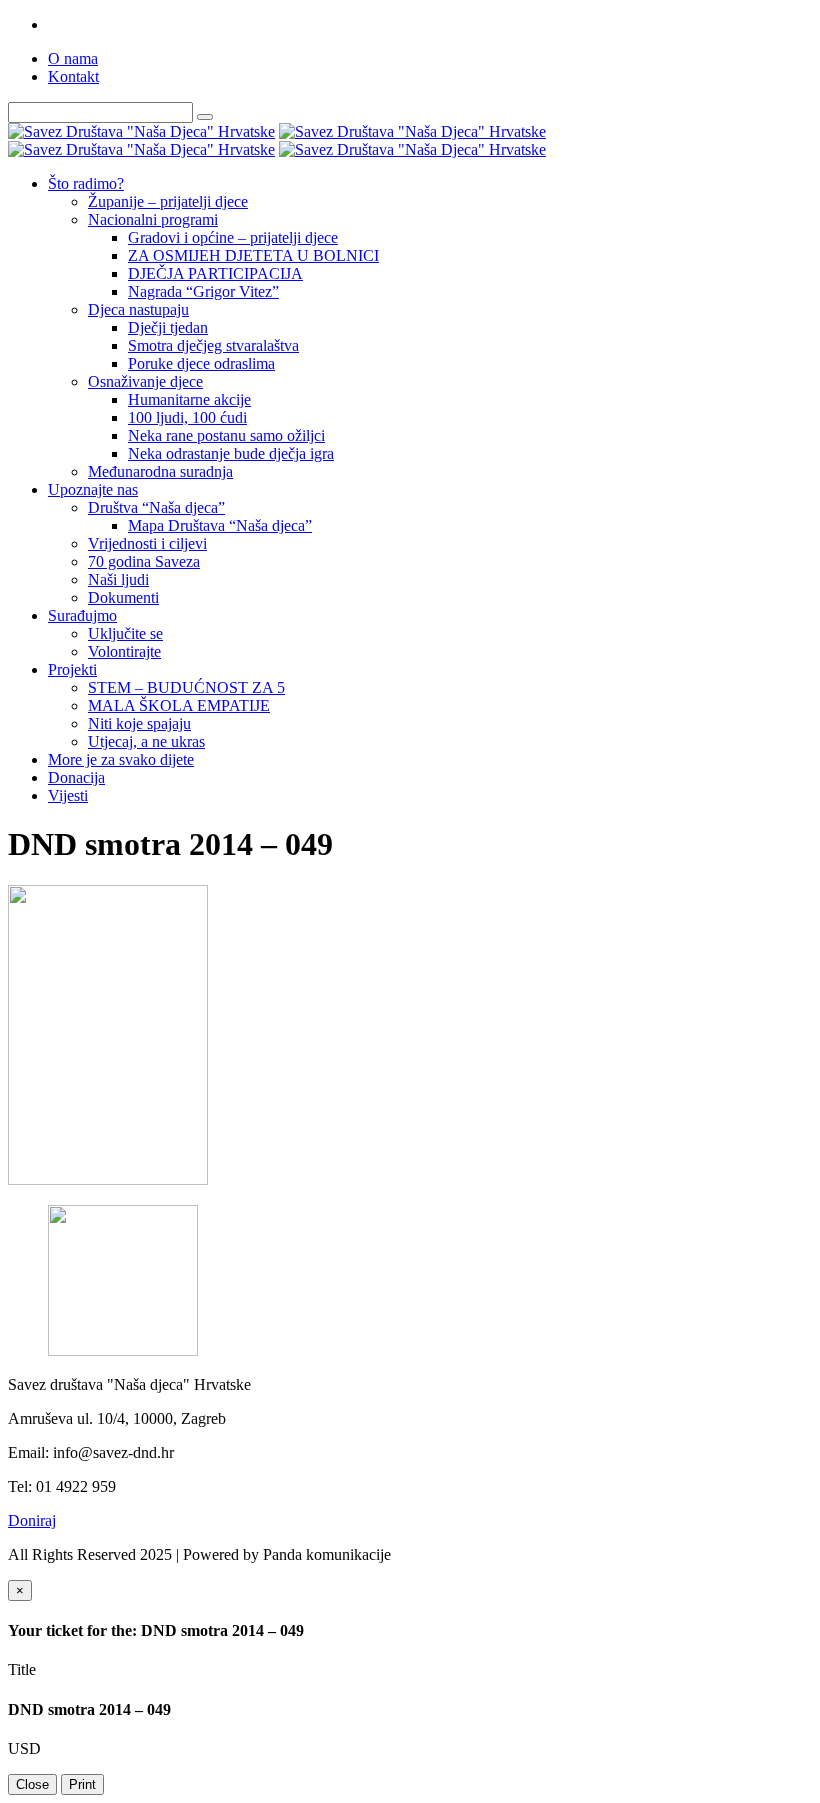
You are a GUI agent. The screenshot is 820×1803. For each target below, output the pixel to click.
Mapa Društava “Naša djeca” (220, 525)
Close (32, 1784)
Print (82, 1784)
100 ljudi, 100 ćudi (187, 417)
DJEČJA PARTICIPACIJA (215, 273)
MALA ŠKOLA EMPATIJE (179, 705)
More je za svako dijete (121, 759)
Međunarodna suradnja (160, 471)
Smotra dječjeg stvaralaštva (213, 345)
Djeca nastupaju (138, 309)
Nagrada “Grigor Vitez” (203, 291)
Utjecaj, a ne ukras (146, 741)
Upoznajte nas (93, 489)
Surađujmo (82, 615)
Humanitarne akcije (189, 399)
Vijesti (68, 795)
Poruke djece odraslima (201, 363)
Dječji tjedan (168, 327)
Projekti (72, 669)
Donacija (76, 777)
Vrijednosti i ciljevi (147, 543)
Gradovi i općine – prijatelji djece (233, 237)
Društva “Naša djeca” (156, 507)
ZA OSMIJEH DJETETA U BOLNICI (253, 255)
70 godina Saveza (144, 561)
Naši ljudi (118, 579)
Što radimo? (86, 183)
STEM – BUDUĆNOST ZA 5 (186, 687)
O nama (73, 58)
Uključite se (125, 633)
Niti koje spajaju (139, 723)
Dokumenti (123, 597)
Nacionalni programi (153, 219)
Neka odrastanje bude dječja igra (231, 453)
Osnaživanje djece (145, 381)
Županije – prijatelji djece (168, 201)
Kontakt (73, 76)
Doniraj (32, 1520)
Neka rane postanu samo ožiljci (226, 435)
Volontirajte (124, 651)
